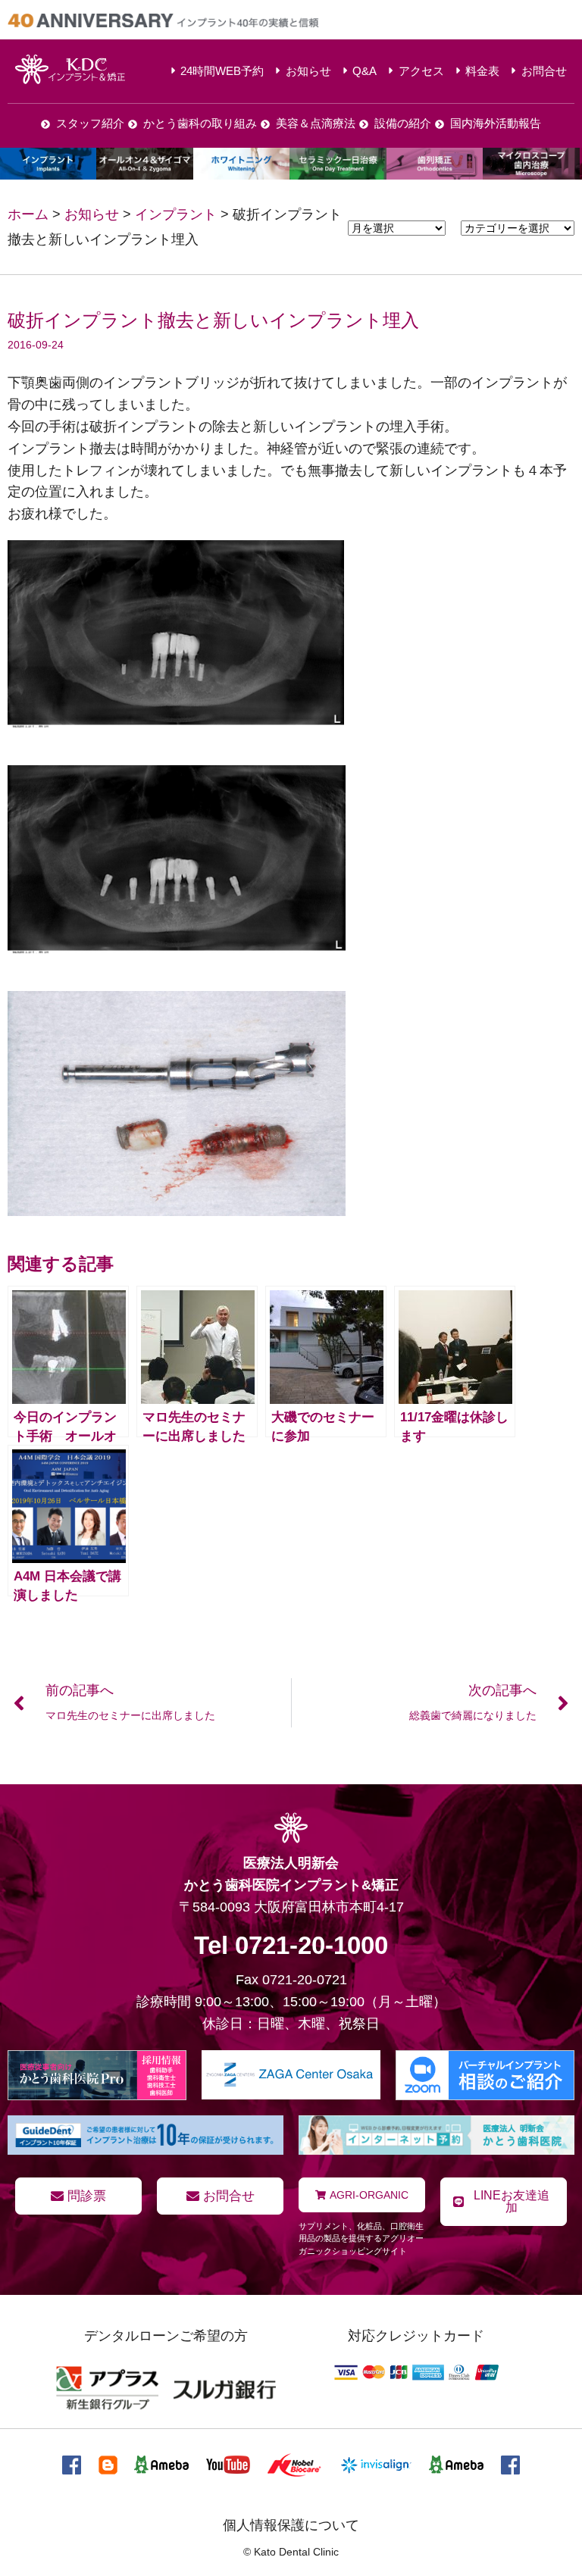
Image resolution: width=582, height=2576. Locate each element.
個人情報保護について (291, 2525)
